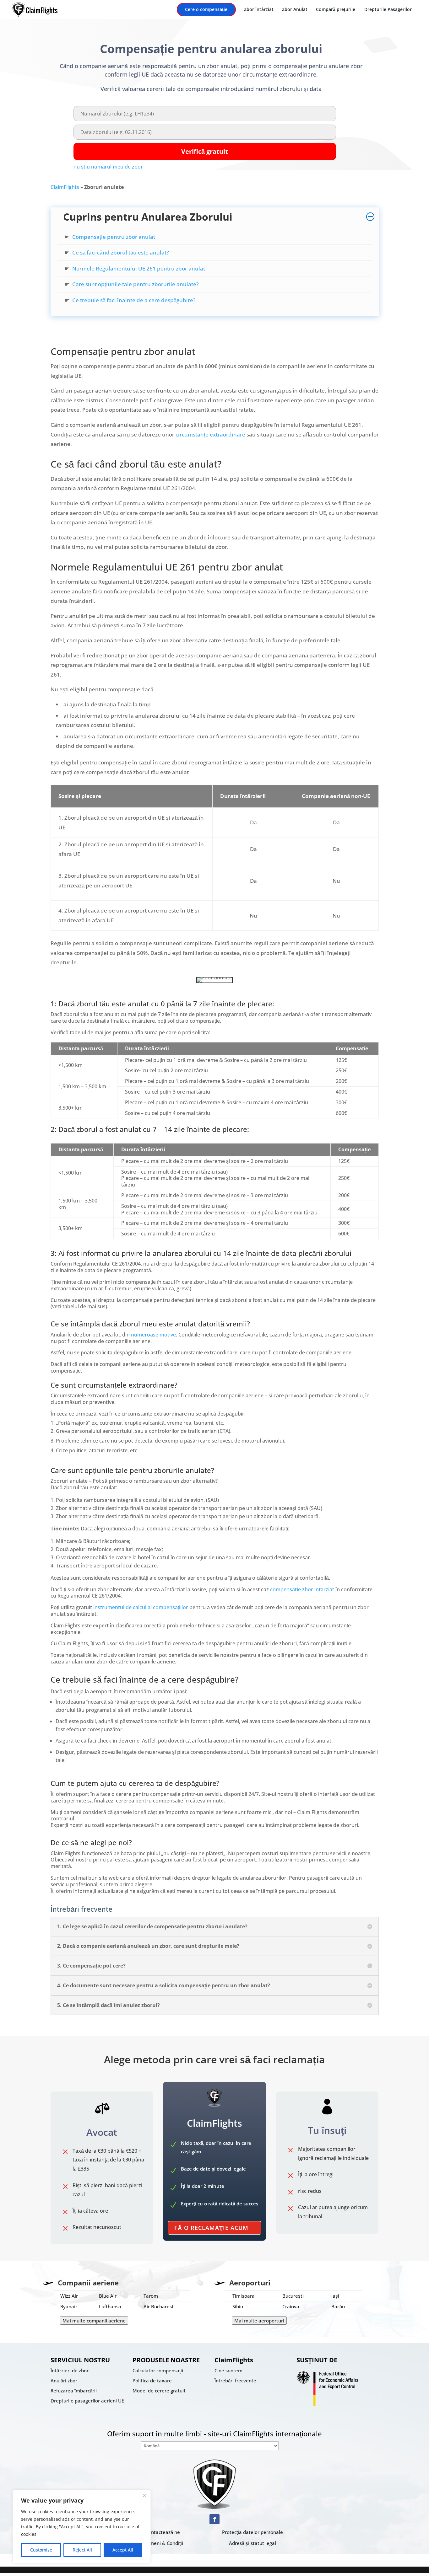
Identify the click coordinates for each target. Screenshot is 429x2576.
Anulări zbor (64, 2381)
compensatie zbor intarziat (302, 1589)
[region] (82, 2527)
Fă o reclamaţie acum (211, 2228)
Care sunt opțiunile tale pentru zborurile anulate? (136, 284)
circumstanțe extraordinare (210, 434)
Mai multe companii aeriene (94, 2321)
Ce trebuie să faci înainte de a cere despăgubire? (134, 300)
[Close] (144, 2495)
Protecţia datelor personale (253, 2532)
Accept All (123, 2550)
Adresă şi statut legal (253, 2543)
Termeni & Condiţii (163, 2543)
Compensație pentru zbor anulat (114, 237)
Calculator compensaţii (158, 2370)
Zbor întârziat (259, 10)
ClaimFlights (65, 187)
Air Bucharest (159, 2306)
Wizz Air (69, 2296)
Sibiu (238, 2306)
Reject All (82, 2550)
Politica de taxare (152, 2381)
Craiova (291, 2306)
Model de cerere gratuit (159, 2391)
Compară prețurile (336, 10)
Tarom (151, 2296)
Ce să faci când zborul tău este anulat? (121, 252)
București (293, 2296)
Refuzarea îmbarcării (74, 2391)
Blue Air (108, 2296)
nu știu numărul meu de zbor (108, 167)
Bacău (338, 2306)
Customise (41, 2550)
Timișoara (244, 2296)
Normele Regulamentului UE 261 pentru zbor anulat (139, 268)
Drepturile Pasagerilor (388, 10)
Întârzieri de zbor (70, 2370)
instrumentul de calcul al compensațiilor (141, 1607)
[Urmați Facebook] (215, 2519)
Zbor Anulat (295, 10)
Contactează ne (163, 2532)
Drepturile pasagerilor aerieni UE (87, 2401)
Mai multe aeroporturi (259, 2321)
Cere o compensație (206, 10)
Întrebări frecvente (235, 2381)
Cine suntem (228, 2370)
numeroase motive (153, 1335)
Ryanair (69, 2306)
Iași (335, 2296)
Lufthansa (110, 2306)
